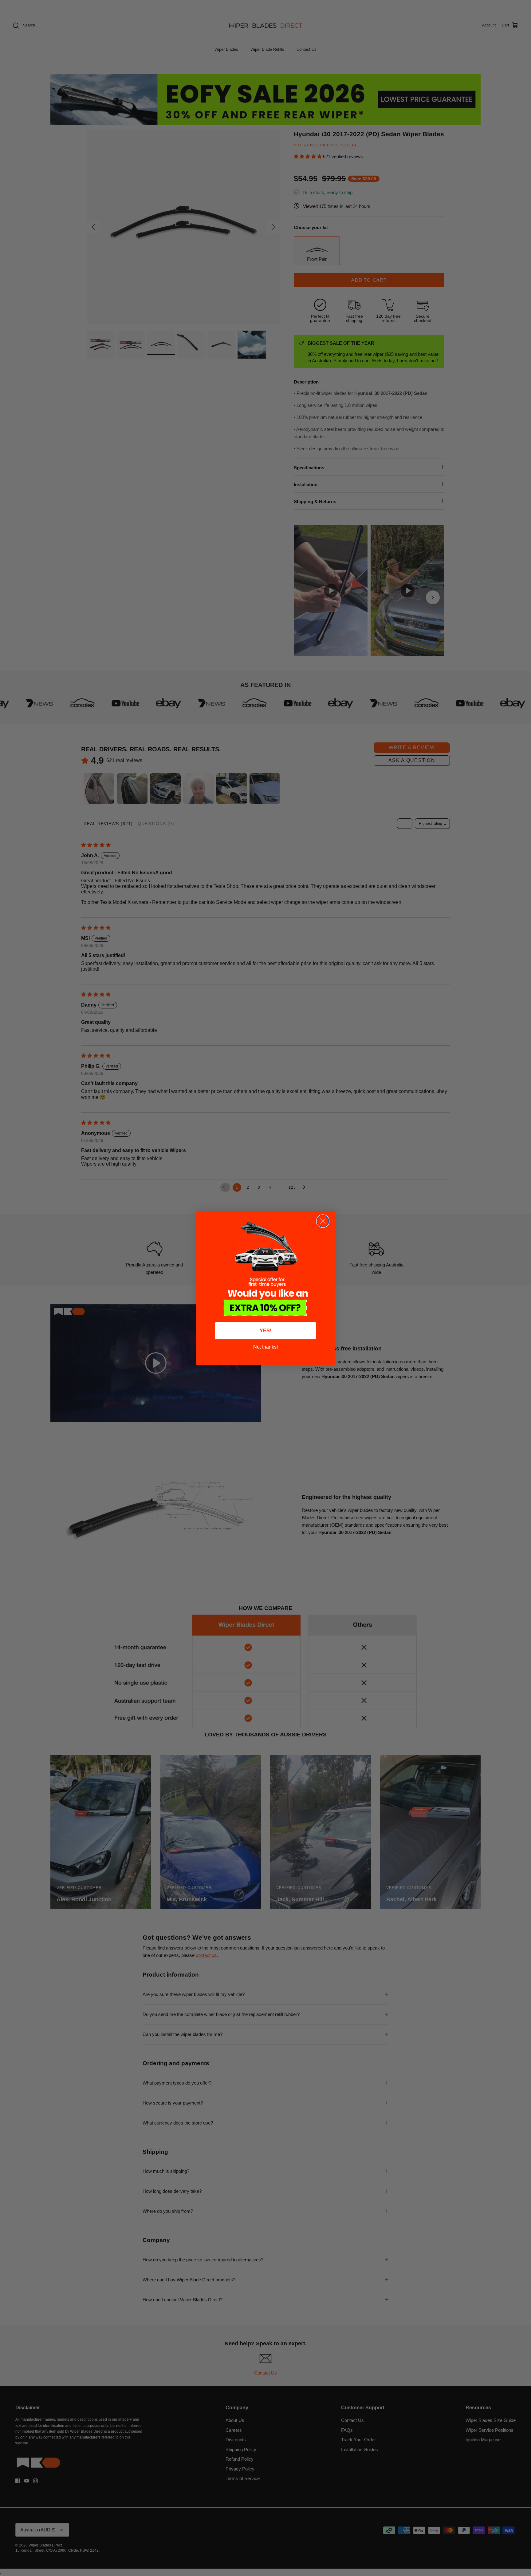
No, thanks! (265, 1347)
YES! (265, 1331)
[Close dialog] (323, 1221)
